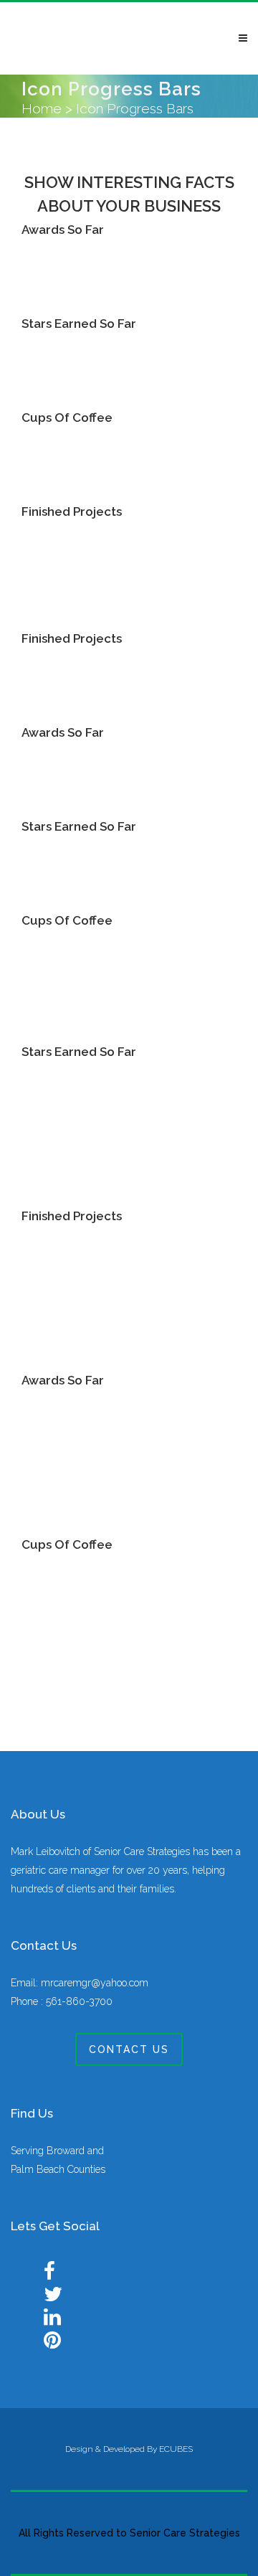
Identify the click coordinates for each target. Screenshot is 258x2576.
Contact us (129, 2049)
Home (42, 108)
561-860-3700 (79, 2001)
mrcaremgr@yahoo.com (95, 1983)
